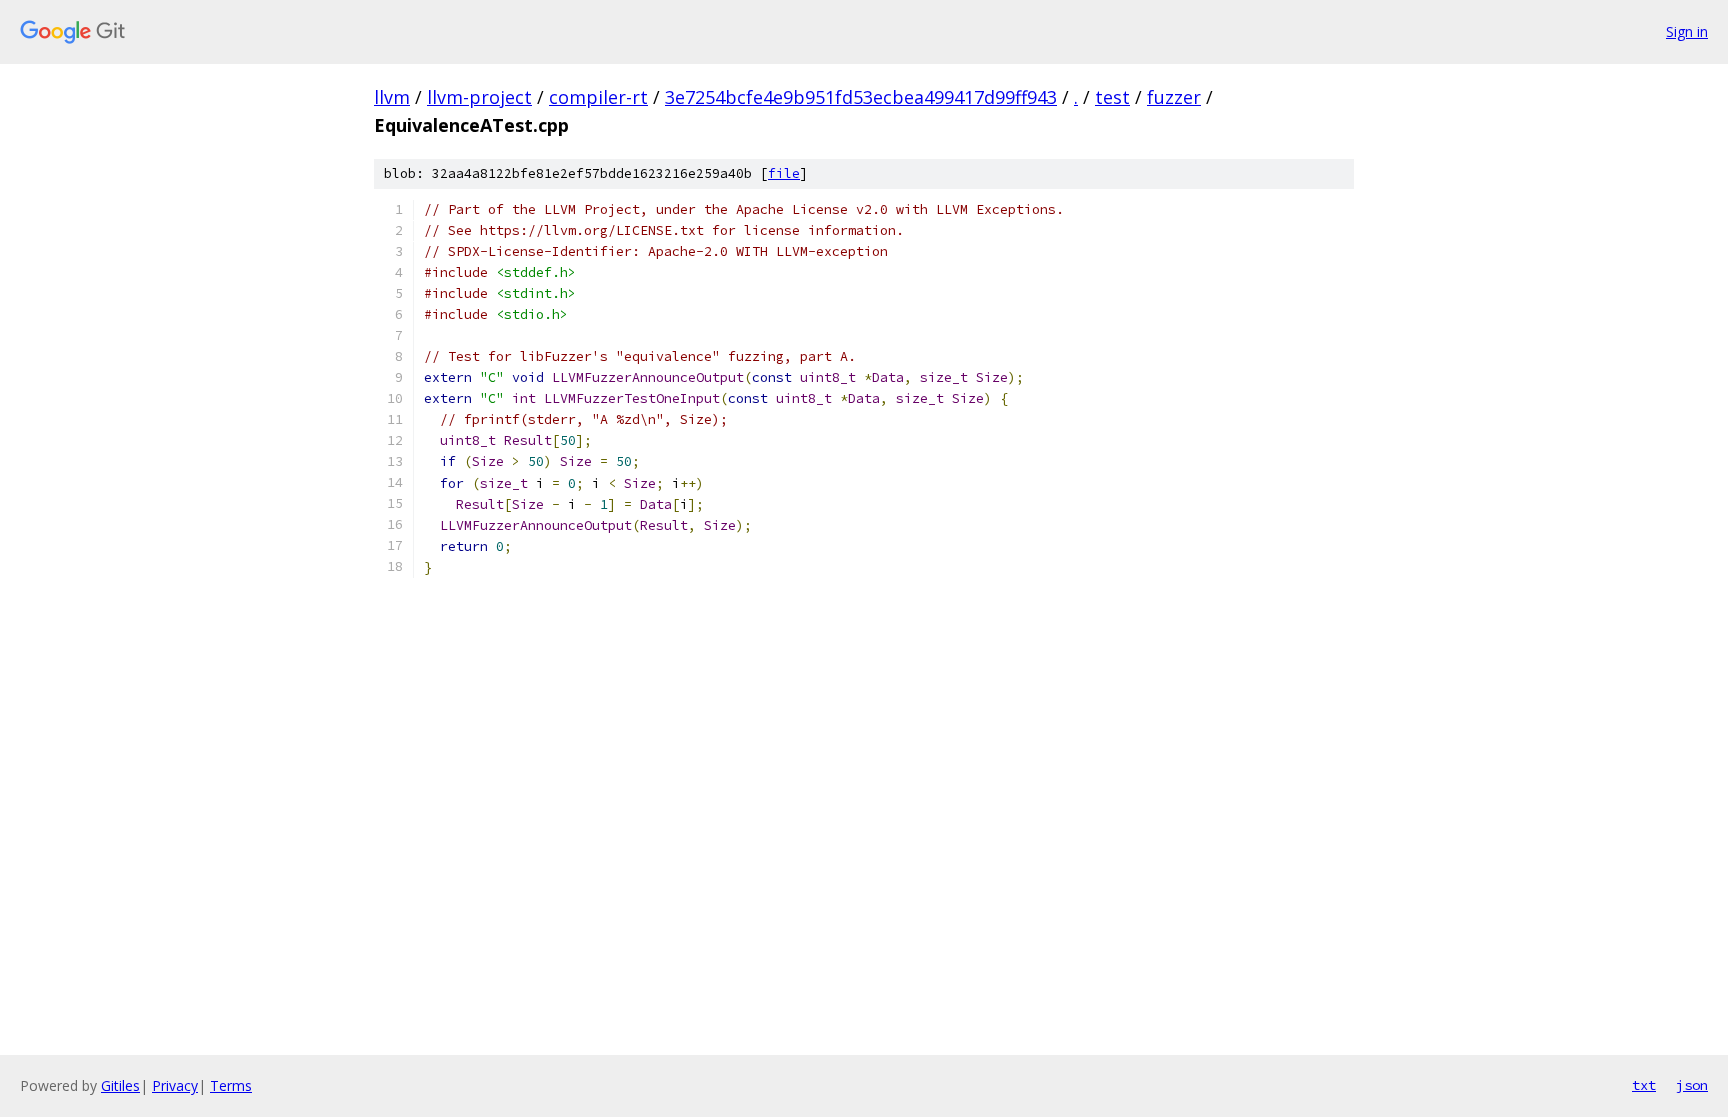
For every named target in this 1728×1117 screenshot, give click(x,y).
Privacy (175, 1085)
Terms (231, 1085)
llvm (392, 97)
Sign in (1687, 31)
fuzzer (1174, 97)
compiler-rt (598, 97)
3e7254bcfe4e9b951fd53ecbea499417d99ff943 (861, 97)
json (1692, 1085)
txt (1644, 1085)
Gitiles (120, 1085)
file (784, 173)
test (1112, 97)
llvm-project (479, 97)
